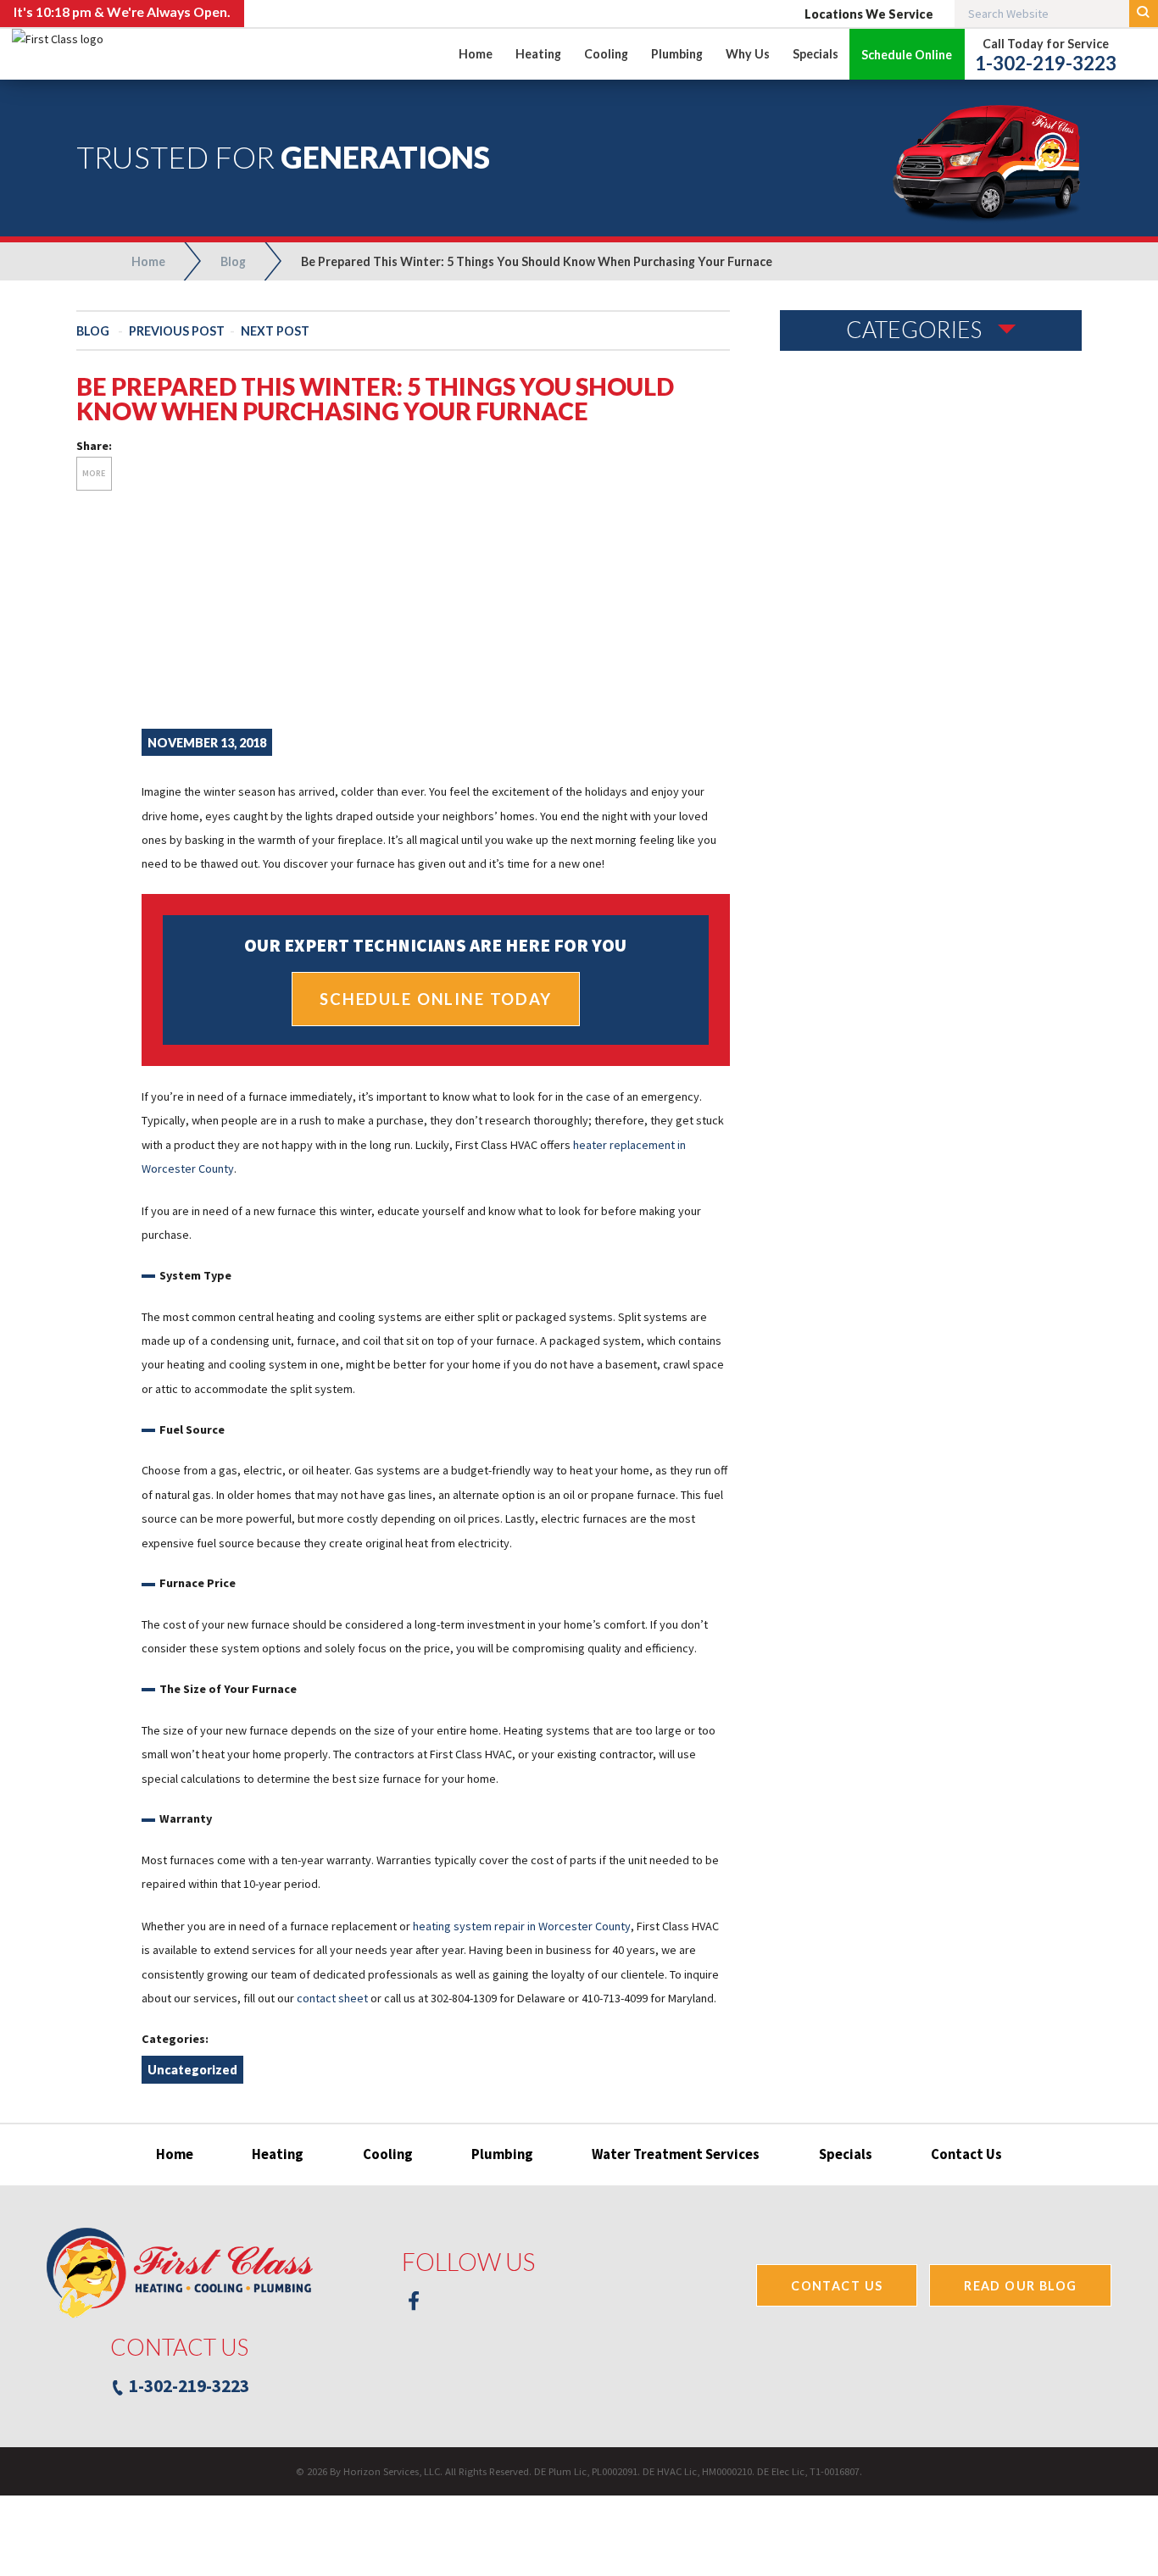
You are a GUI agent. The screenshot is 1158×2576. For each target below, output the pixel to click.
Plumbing (502, 2154)
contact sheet (332, 1998)
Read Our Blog (1020, 2286)
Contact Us (966, 2154)
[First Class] (118, 664)
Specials (846, 2154)
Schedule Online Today (436, 999)
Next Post (275, 331)
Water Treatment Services (676, 2154)
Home (175, 2154)
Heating (278, 2154)
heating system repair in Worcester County (522, 1926)
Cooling (388, 2154)
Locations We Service (869, 14)
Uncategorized (192, 2070)
